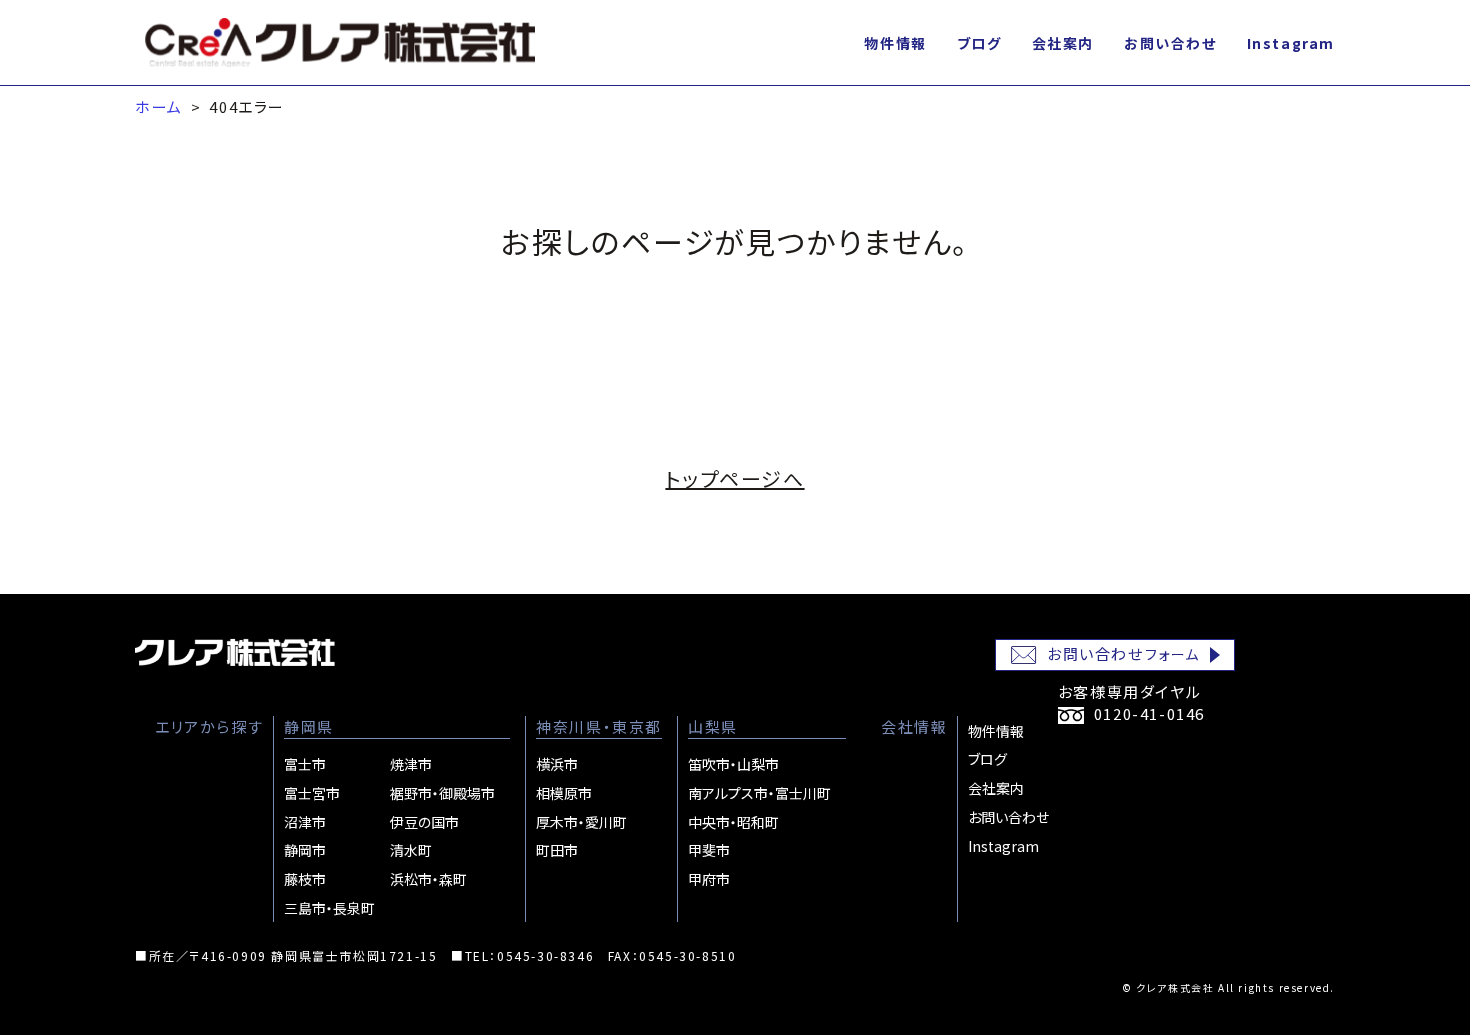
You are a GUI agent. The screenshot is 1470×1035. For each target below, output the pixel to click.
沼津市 (305, 822)
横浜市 (557, 764)
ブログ (979, 43)
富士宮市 (312, 793)
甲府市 (709, 879)
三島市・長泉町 (329, 908)
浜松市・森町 (428, 879)
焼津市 (411, 764)
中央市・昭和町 (733, 822)
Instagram (1291, 43)
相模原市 (564, 793)
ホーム (159, 106)
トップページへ (734, 478)
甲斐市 (709, 850)
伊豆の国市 (424, 822)
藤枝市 (305, 879)
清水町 (411, 850)
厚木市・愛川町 (581, 822)
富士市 (305, 764)
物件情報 (895, 43)
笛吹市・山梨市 (733, 764)
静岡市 (305, 850)
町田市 (557, 850)
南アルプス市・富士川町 (759, 793)
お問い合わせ (1170, 43)
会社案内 (1063, 43)
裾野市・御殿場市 (442, 793)
